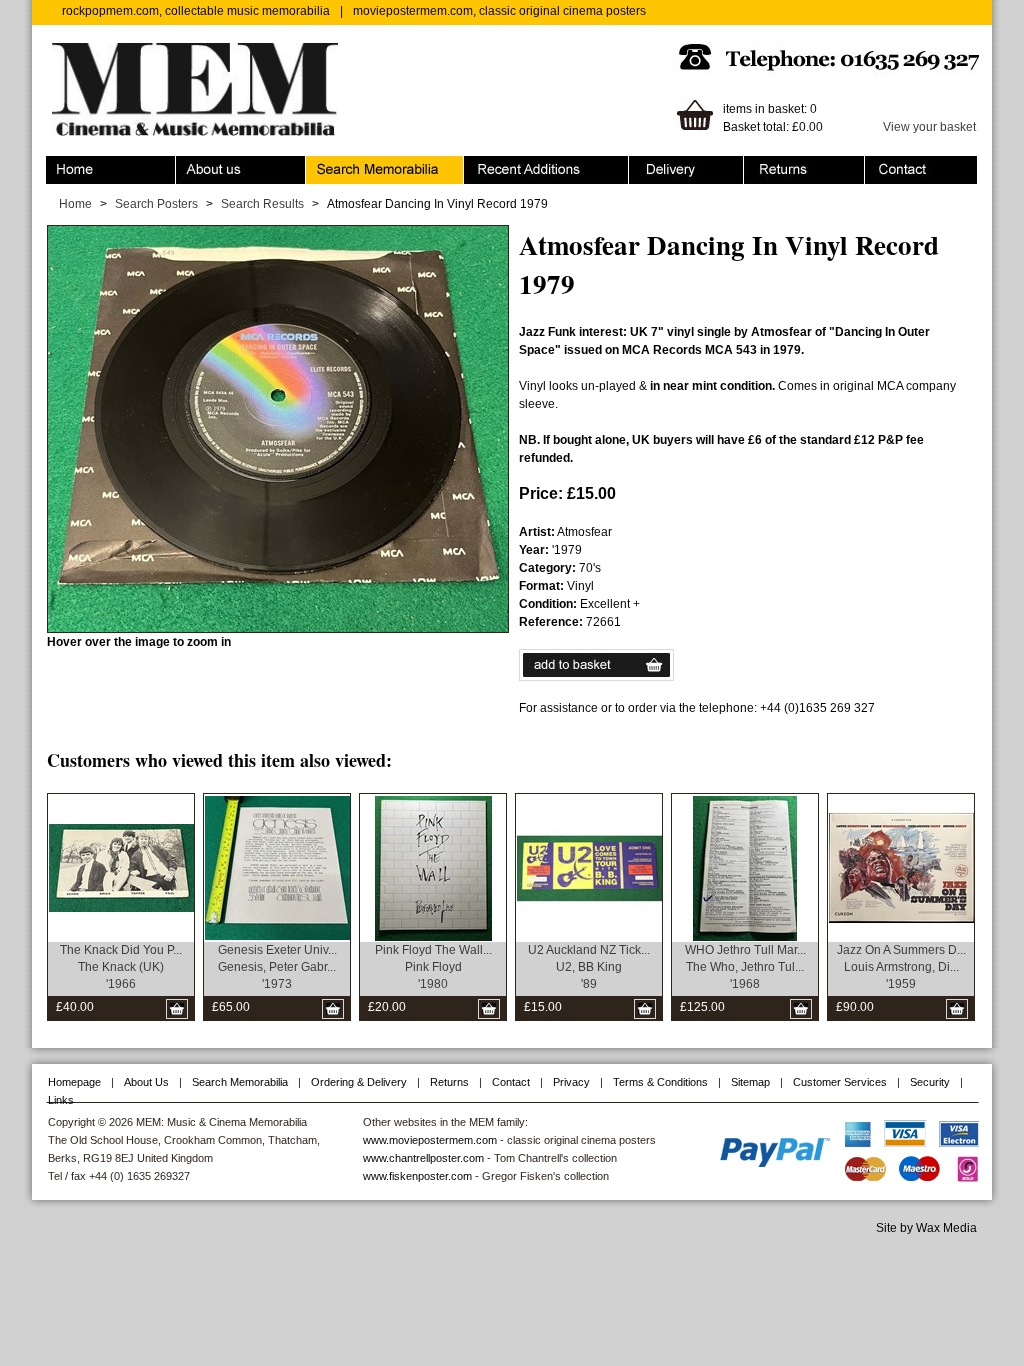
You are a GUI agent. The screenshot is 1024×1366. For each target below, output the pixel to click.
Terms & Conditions (660, 1082)
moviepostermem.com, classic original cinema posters (499, 11)
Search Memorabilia (361, 165)
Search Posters (156, 204)
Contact (886, 165)
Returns (765, 165)
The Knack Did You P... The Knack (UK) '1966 (121, 967)
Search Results (262, 204)
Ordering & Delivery (682, 165)
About (192, 165)
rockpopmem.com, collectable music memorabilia (196, 11)
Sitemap (750, 1082)
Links (61, 1100)
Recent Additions (510, 165)
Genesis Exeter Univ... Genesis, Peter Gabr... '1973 (277, 967)
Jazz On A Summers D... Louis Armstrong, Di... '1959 (901, 967)
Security (930, 1082)
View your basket (929, 127)
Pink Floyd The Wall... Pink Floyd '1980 (433, 967)
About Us (146, 1082)
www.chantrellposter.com (423, 1158)
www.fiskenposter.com (417, 1176)
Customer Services (840, 1082)
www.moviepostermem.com (430, 1140)
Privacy (571, 1082)
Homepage (74, 1082)
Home (62, 165)
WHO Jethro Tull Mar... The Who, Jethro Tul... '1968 (745, 967)
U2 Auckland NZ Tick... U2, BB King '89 (589, 967)
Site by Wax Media (926, 1228)
